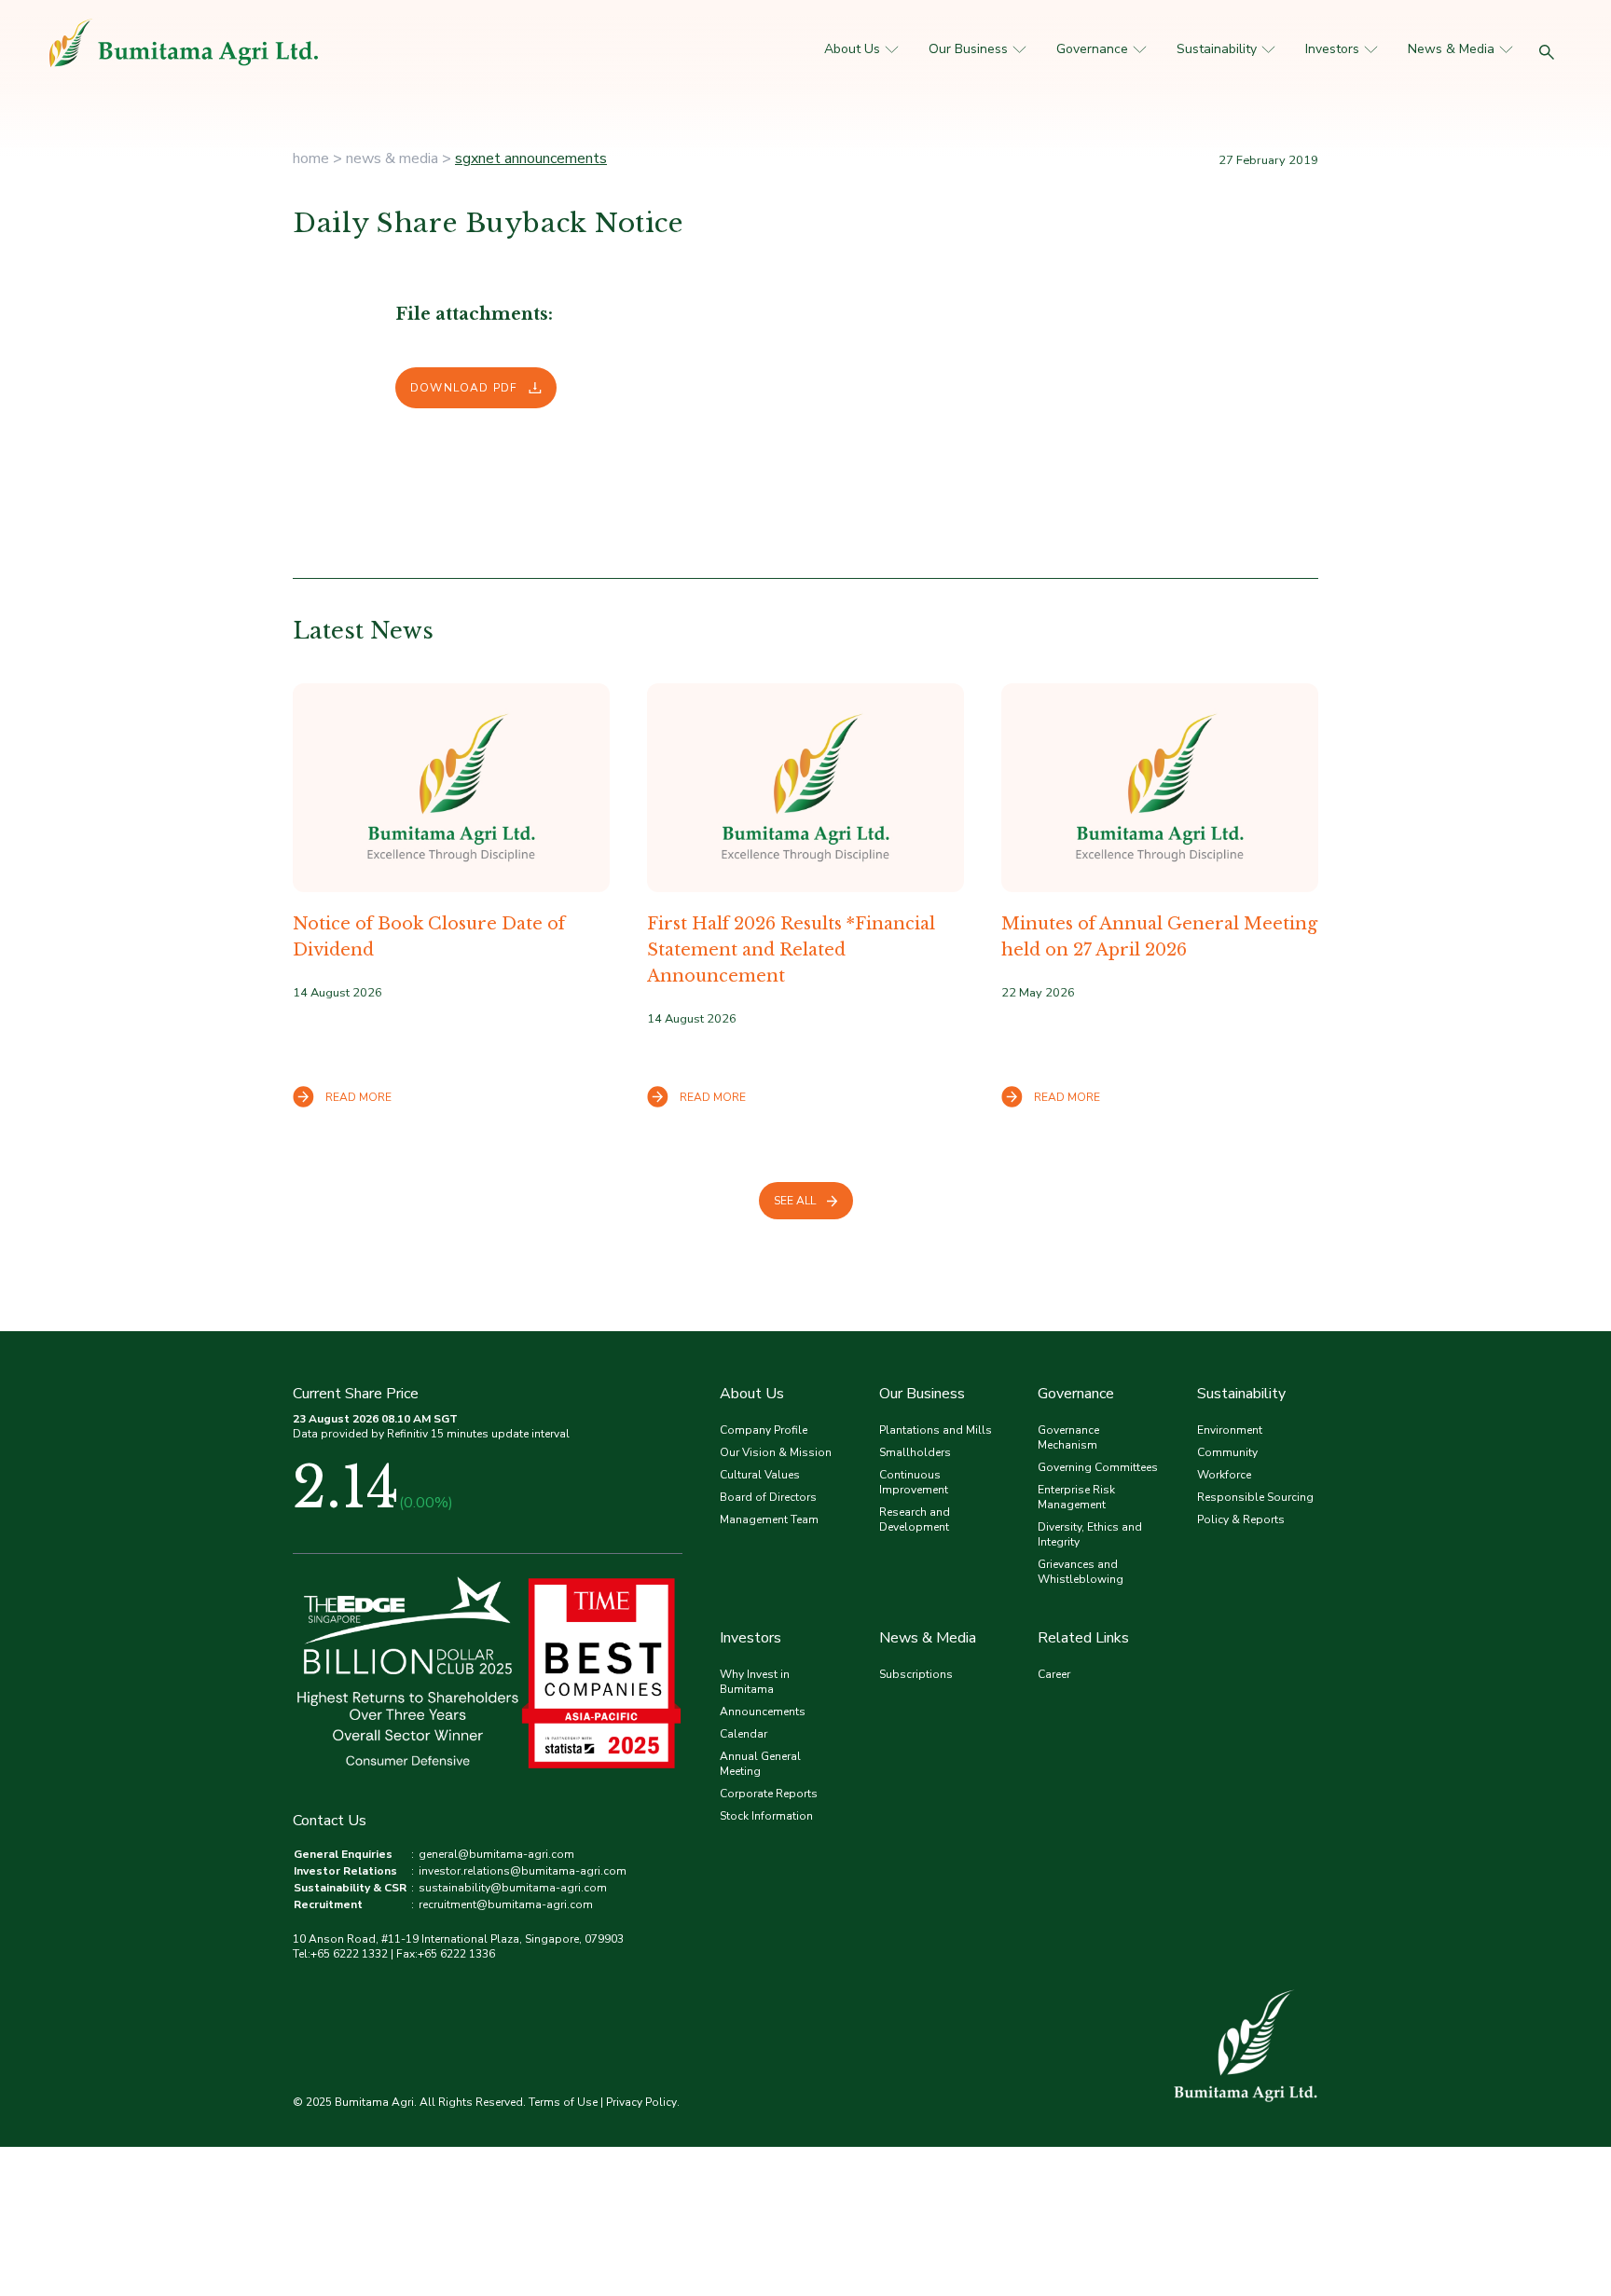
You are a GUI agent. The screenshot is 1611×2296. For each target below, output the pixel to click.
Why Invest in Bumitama (755, 1682)
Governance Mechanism (1068, 1437)
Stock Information (766, 1816)
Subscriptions (916, 1674)
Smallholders (915, 1452)
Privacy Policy (641, 2102)
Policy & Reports (1241, 1519)
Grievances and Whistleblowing (1081, 1572)
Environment (1230, 1430)
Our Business (968, 49)
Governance (1092, 49)
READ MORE (358, 1097)
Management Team (769, 1519)
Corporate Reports (769, 1794)
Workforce (1224, 1475)
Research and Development (915, 1519)
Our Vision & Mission (776, 1452)
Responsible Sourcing (1255, 1497)
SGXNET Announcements (531, 158)
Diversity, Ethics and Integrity (1090, 1534)
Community (1227, 1452)
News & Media (1451, 49)
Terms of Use (563, 2102)
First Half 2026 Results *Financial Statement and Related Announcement (791, 950)
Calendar (744, 1734)
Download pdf (464, 388)
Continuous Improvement (914, 1482)
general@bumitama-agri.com (496, 1854)
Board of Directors (768, 1497)
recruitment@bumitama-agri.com (506, 1904)
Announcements (763, 1712)
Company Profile (764, 1430)
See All (795, 1201)
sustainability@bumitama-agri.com (513, 1888)
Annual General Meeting (760, 1764)
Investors (1332, 49)
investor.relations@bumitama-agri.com (523, 1871)
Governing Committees (1098, 1467)
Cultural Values (760, 1475)
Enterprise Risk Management (1076, 1497)
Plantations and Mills (936, 1430)
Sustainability (1217, 49)
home (311, 158)
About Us (852, 49)
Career (1054, 1674)
